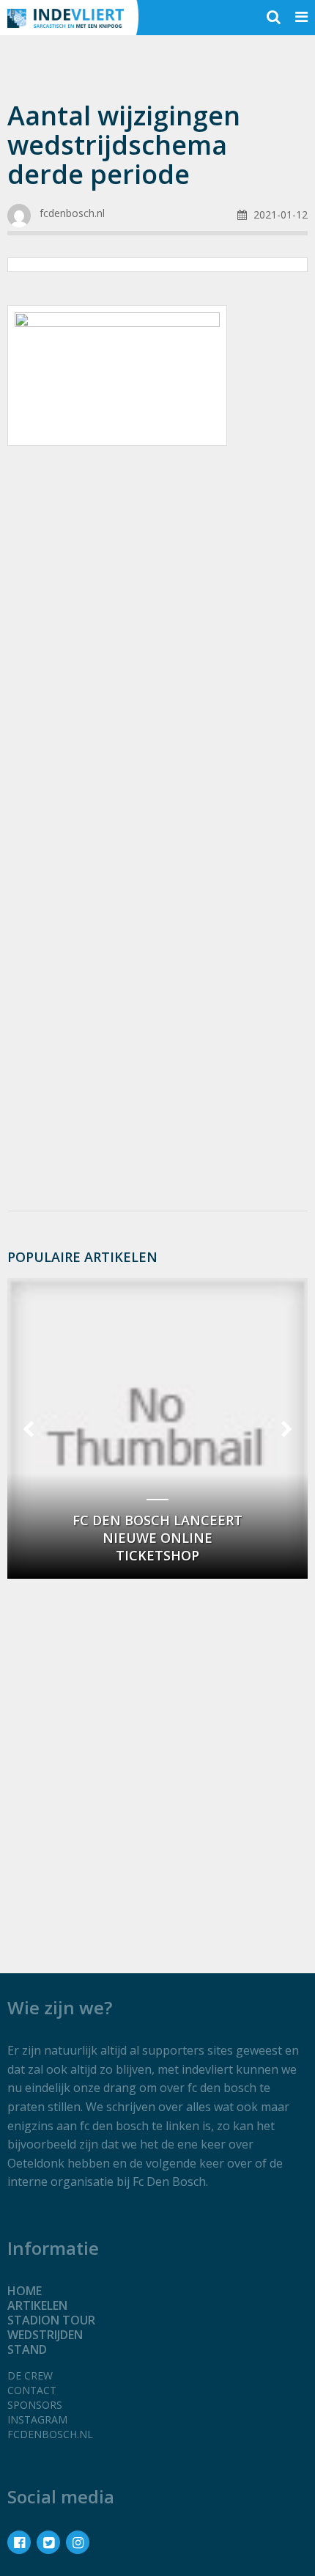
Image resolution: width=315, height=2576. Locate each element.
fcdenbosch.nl (50, 2434)
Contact (32, 2390)
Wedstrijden (45, 2335)
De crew (30, 2375)
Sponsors (35, 2405)
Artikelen (37, 2305)
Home (25, 2291)
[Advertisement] (157, 629)
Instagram (37, 2419)
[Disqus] (157, 1004)
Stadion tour (51, 2320)
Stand (27, 2349)
